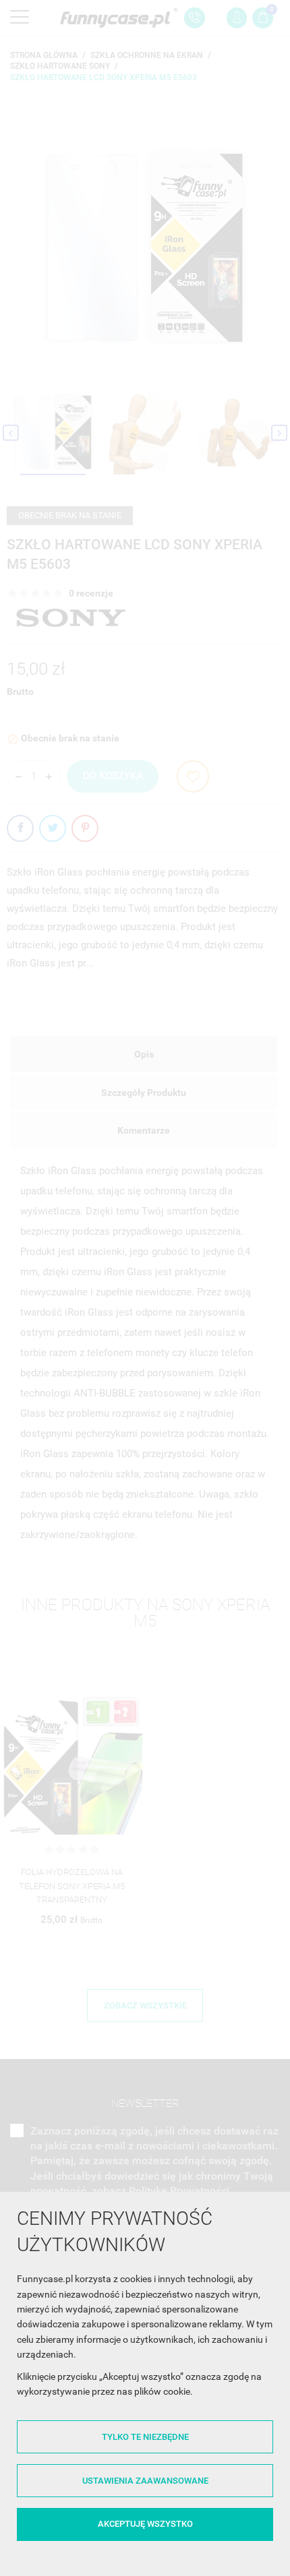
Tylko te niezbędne (145, 2437)
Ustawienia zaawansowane (145, 2481)
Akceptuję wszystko (145, 2524)
